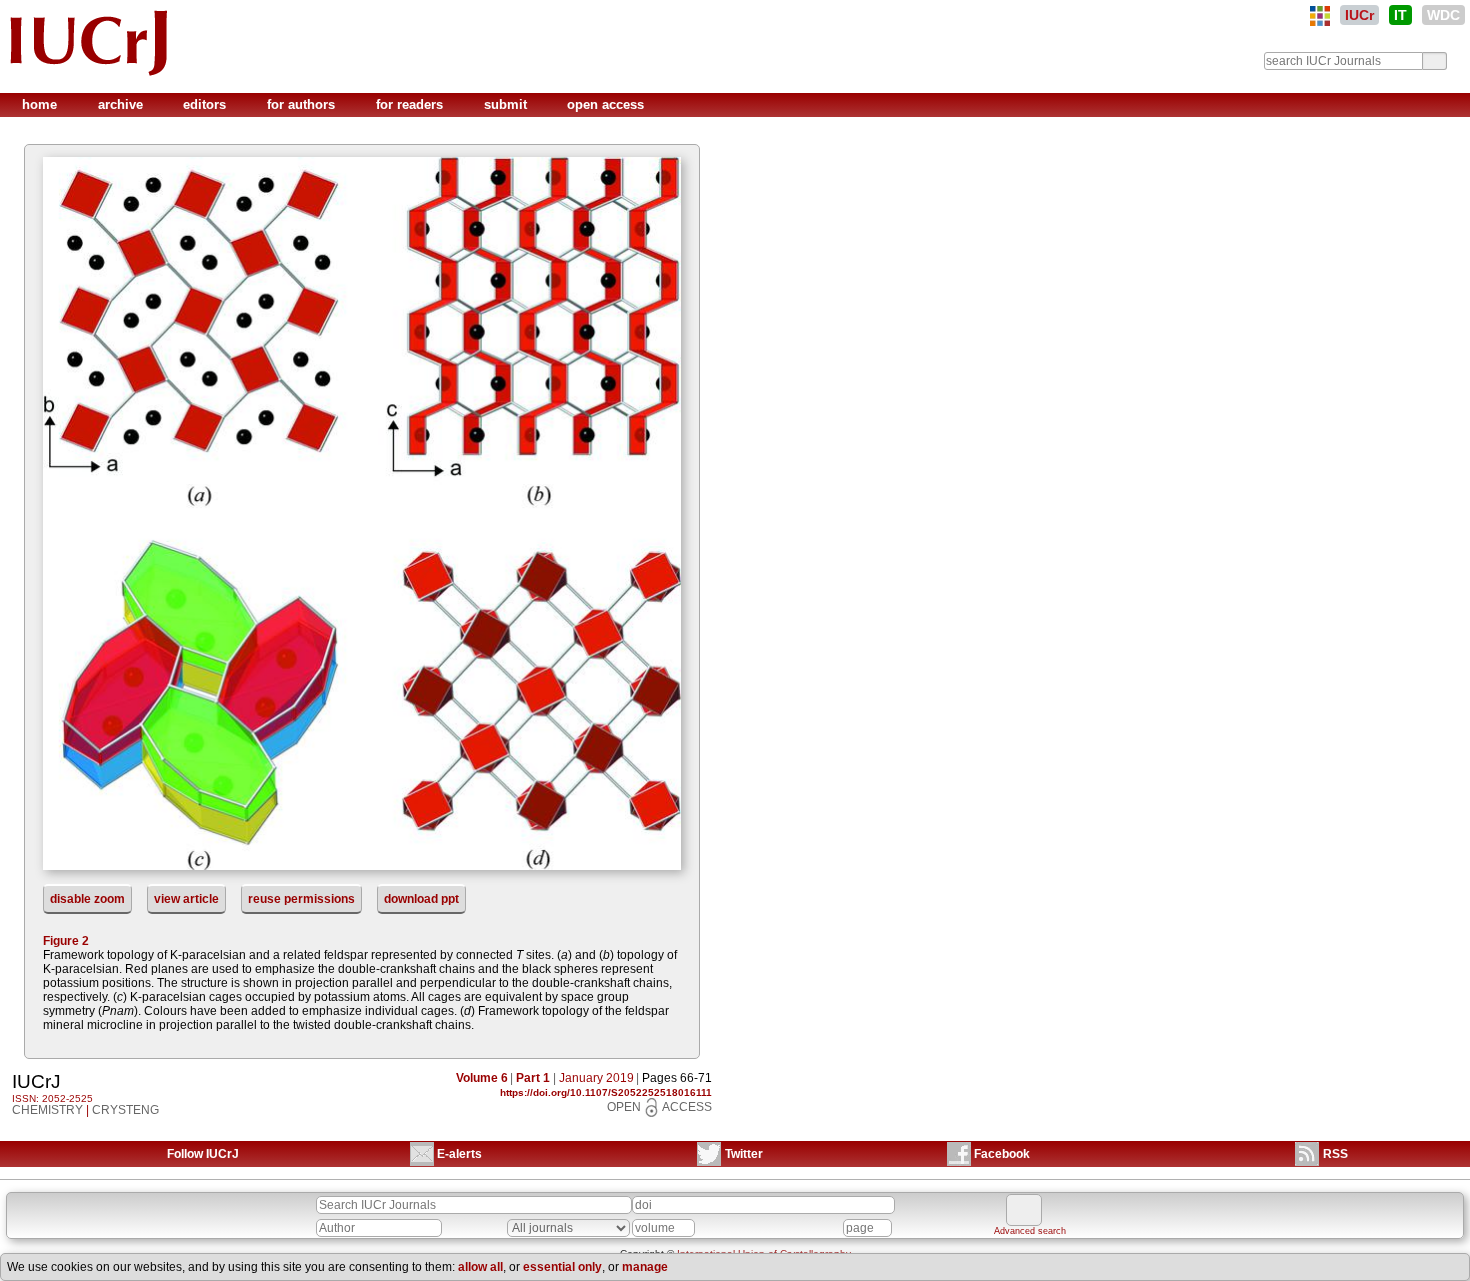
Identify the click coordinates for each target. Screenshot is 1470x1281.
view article (186, 899)
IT (1400, 15)
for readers (411, 104)
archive (122, 104)
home (41, 104)
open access (605, 104)
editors (206, 104)
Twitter (744, 1154)
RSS (1335, 1154)
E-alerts (459, 1154)
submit (507, 104)
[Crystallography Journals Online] (1320, 16)
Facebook (1002, 1154)
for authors (303, 104)
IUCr (1359, 15)
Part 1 (533, 1078)
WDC (1443, 15)
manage (645, 1267)
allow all (480, 1267)
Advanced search (1030, 1231)
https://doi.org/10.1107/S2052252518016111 (606, 1092)
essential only (562, 1267)
